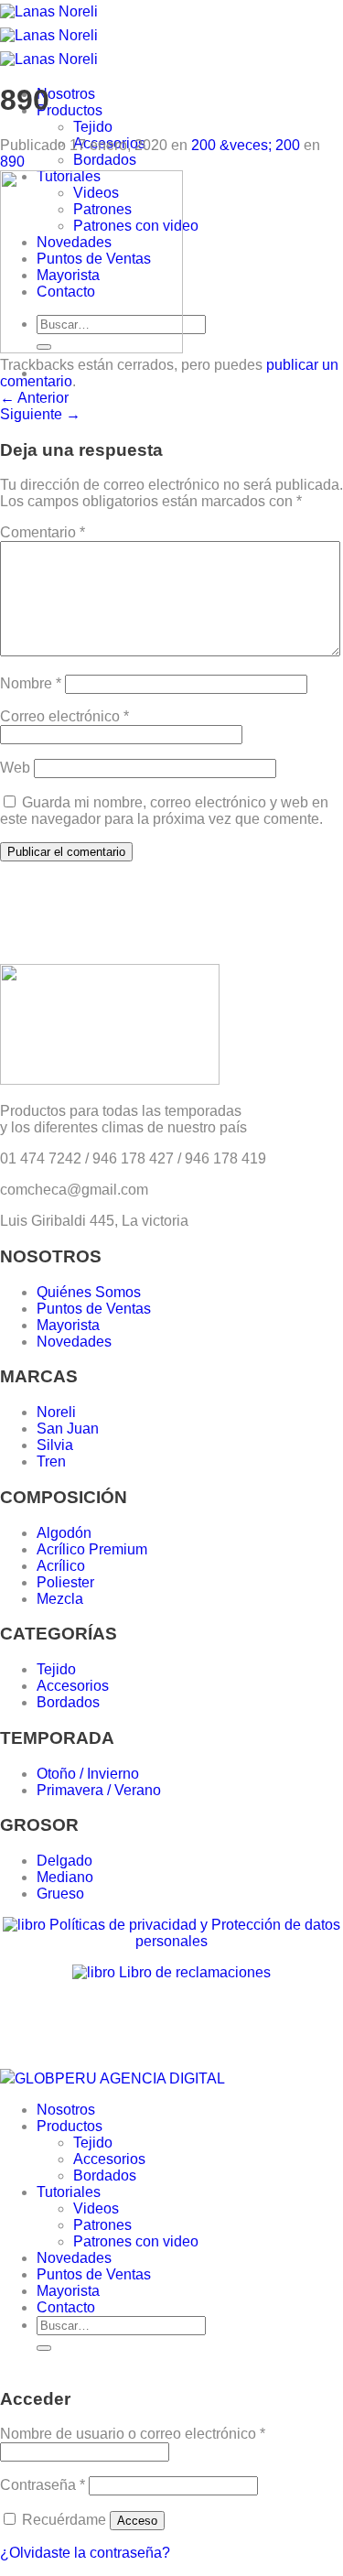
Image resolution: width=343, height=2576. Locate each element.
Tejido (93, 127)
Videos (96, 2208)
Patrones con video (136, 2241)
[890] (91, 348)
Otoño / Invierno (88, 1774)
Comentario (43, 532)
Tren (51, 1461)
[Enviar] (44, 2348)
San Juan (68, 1429)
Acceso (137, 2521)
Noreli (56, 1412)
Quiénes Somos (89, 1292)
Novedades (74, 1342)
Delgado (64, 1861)
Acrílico (61, 1566)
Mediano (65, 1877)
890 (12, 162)
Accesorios (73, 1686)
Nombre (31, 683)
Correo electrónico (64, 716)
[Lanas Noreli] (49, 35)
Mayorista (68, 1325)
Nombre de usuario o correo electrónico (133, 2434)
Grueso (60, 1894)
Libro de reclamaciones (193, 1972)
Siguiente (40, 414)
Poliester (65, 1582)
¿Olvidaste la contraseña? (85, 2553)
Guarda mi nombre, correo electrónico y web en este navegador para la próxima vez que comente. (164, 811)
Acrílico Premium (92, 1549)
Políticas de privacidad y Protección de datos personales (193, 1933)
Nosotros (66, 94)
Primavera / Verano (99, 1790)
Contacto (66, 2307)
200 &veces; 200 (246, 145)
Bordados (105, 160)
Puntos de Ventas (94, 1309)
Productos (70, 110)
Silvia (55, 1445)
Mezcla (60, 1599)
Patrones (102, 2225)
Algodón (64, 1533)
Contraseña (43, 2485)
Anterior (34, 398)
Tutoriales (69, 2192)
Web (15, 768)
